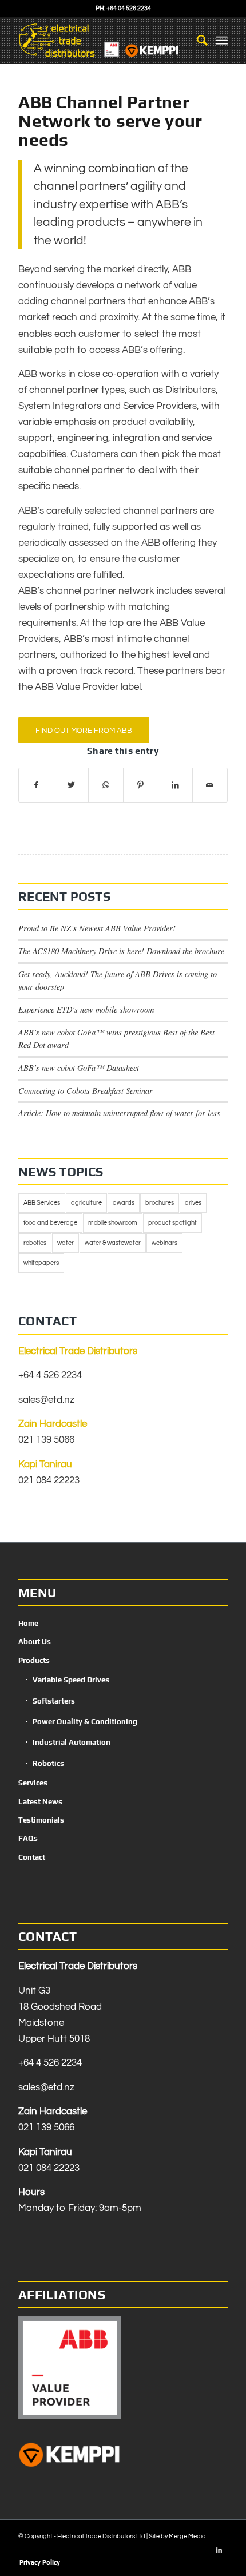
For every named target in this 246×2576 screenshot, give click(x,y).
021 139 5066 (46, 1440)
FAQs (28, 1838)
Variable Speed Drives (71, 1680)
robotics (35, 1243)
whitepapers (41, 1263)
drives (193, 1203)
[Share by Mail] (210, 785)
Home (28, 1623)
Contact (32, 1857)
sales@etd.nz (46, 1400)
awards (124, 1203)
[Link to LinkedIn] (219, 2550)
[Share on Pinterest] (141, 785)
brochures (160, 1203)
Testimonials (41, 1820)
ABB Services (42, 1203)
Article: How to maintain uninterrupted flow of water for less (119, 1113)
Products (34, 1660)
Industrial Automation (72, 1742)
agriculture (86, 1203)
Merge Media (187, 2536)
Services (33, 1783)
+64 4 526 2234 (50, 1375)
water (66, 1243)
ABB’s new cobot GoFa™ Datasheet (79, 1068)
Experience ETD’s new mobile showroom (86, 1009)
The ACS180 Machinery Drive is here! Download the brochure (121, 951)
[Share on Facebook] (36, 785)
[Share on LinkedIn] (176, 785)
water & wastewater (113, 1243)
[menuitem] (197, 41)
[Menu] (222, 41)
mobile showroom (113, 1223)
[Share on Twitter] (72, 785)
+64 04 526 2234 (129, 8)
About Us (35, 1642)
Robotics (48, 1763)
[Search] (197, 41)
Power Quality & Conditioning (85, 1722)
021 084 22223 (49, 1480)
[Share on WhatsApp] (106, 785)
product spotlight (172, 1223)
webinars (164, 1243)
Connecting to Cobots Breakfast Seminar (86, 1091)
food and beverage (50, 1223)
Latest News (40, 1802)
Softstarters (54, 1701)
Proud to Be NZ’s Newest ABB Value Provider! (97, 928)
